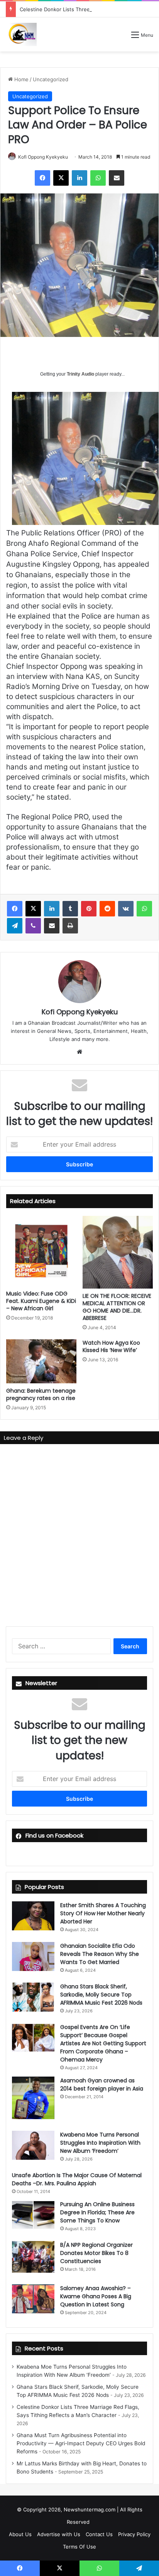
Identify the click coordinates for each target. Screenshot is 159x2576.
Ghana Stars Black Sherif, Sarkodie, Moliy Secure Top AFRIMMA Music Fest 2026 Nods (101, 1995)
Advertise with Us (59, 2534)
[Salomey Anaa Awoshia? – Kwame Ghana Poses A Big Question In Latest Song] (33, 2299)
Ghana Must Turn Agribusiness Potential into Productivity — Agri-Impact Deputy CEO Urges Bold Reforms (81, 2443)
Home (21, 79)
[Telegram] (15, 926)
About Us (20, 2534)
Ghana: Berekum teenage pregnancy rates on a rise (41, 1394)
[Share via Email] (117, 178)
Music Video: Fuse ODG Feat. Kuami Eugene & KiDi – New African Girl (41, 1301)
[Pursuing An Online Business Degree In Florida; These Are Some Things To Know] (33, 2215)
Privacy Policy (134, 2534)
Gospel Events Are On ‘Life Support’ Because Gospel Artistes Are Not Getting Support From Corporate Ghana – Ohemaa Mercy (103, 2043)
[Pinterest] (89, 909)
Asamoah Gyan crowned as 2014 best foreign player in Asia (102, 2085)
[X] (61, 178)
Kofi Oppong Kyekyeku (43, 157)
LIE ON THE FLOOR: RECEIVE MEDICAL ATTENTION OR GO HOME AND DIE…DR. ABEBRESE (117, 1307)
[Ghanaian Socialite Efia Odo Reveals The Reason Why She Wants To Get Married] (33, 1956)
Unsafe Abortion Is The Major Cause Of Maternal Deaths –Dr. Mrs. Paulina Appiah (77, 2179)
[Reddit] (107, 909)
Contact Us (99, 2534)
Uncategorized (51, 79)
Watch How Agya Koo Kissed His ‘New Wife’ (111, 1346)
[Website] (79, 1052)
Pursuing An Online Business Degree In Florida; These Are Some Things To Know (97, 2212)
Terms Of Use (79, 2547)
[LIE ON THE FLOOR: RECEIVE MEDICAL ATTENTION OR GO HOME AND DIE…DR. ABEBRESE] (118, 1252)
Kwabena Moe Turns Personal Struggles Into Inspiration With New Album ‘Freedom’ (100, 2143)
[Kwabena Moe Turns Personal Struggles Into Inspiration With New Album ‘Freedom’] (33, 2145)
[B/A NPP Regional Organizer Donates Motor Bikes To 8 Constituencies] (33, 2257)
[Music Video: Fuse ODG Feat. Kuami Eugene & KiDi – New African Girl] (41, 1251)
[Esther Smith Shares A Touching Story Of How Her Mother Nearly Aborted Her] (33, 1916)
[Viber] (33, 926)
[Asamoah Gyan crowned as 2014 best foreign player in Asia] (33, 2098)
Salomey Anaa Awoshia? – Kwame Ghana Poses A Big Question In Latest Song (96, 2296)
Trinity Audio (80, 374)
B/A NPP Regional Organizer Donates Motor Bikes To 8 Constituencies (96, 2253)
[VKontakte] (126, 909)
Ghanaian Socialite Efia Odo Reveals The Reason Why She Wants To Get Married (100, 1954)
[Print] (70, 926)
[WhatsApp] (98, 178)
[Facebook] (42, 178)
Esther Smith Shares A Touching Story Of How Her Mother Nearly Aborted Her (103, 1913)
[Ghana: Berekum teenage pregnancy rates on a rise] (41, 1361)
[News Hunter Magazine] (21, 34)
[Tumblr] (70, 909)
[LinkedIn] (79, 178)
